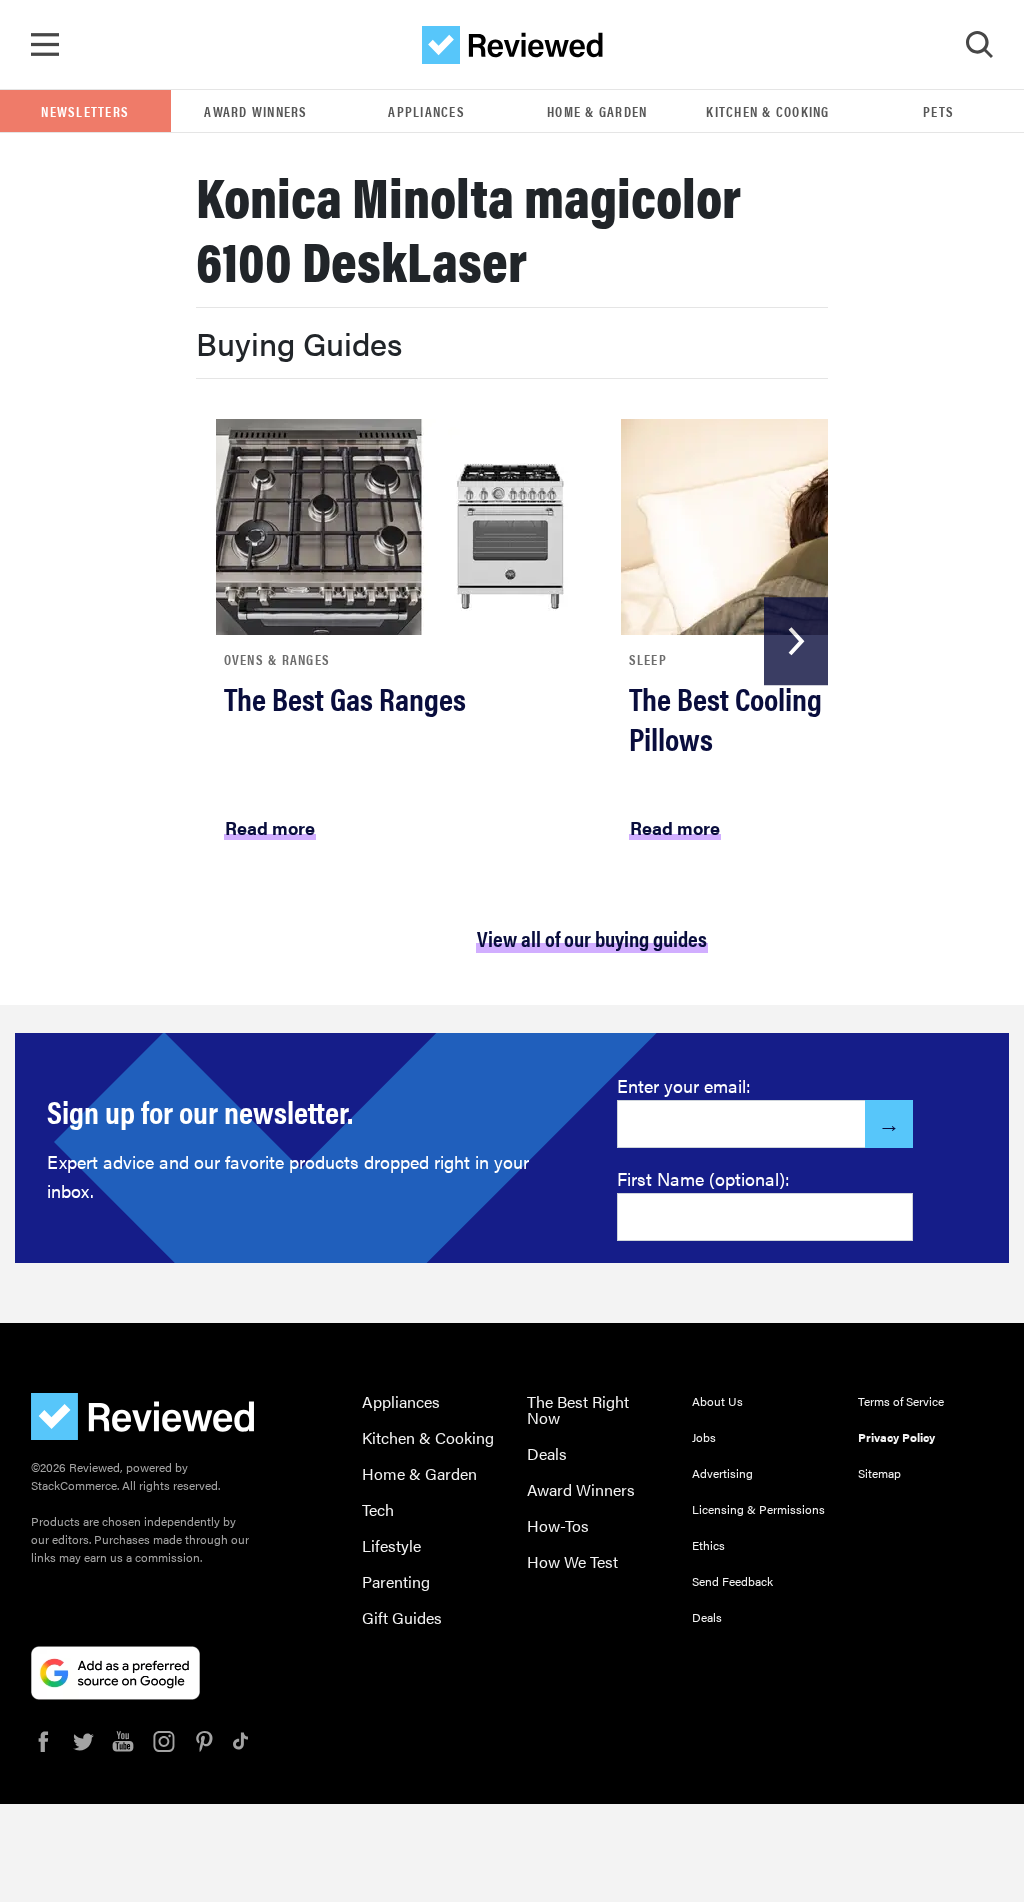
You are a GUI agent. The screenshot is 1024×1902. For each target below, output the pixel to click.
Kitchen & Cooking (767, 111)
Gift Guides (402, 1617)
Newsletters (85, 111)
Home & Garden (597, 111)
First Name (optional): (703, 1178)
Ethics (708, 1545)
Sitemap (879, 1473)
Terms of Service (901, 1401)
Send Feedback (732, 1581)
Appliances (426, 111)
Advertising (722, 1473)
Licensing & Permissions (758, 1509)
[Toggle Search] (979, 45)
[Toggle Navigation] (45, 45)
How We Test (572, 1561)
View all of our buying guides (592, 937)
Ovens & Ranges (277, 659)
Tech (378, 1509)
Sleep (648, 659)
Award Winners (255, 111)
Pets (938, 111)
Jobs (704, 1437)
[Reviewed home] (512, 45)
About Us (717, 1401)
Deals (547, 1453)
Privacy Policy (896, 1437)
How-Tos (558, 1525)
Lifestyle (391, 1545)
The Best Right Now (578, 1409)
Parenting (396, 1581)
